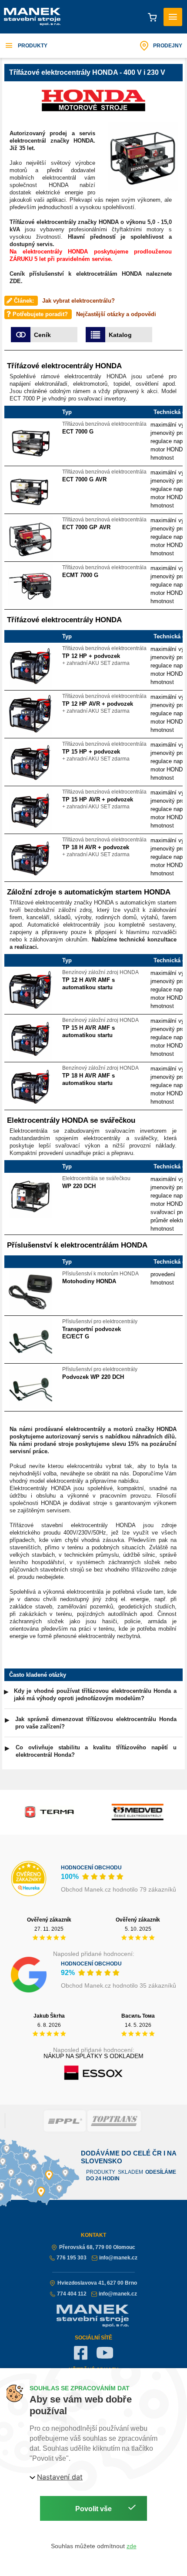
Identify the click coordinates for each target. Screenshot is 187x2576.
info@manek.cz (118, 2258)
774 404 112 (72, 2294)
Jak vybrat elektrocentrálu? (78, 301)
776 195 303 (72, 2258)
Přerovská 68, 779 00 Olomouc (97, 2247)
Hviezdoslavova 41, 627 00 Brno (97, 2283)
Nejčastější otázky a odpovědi (116, 314)
